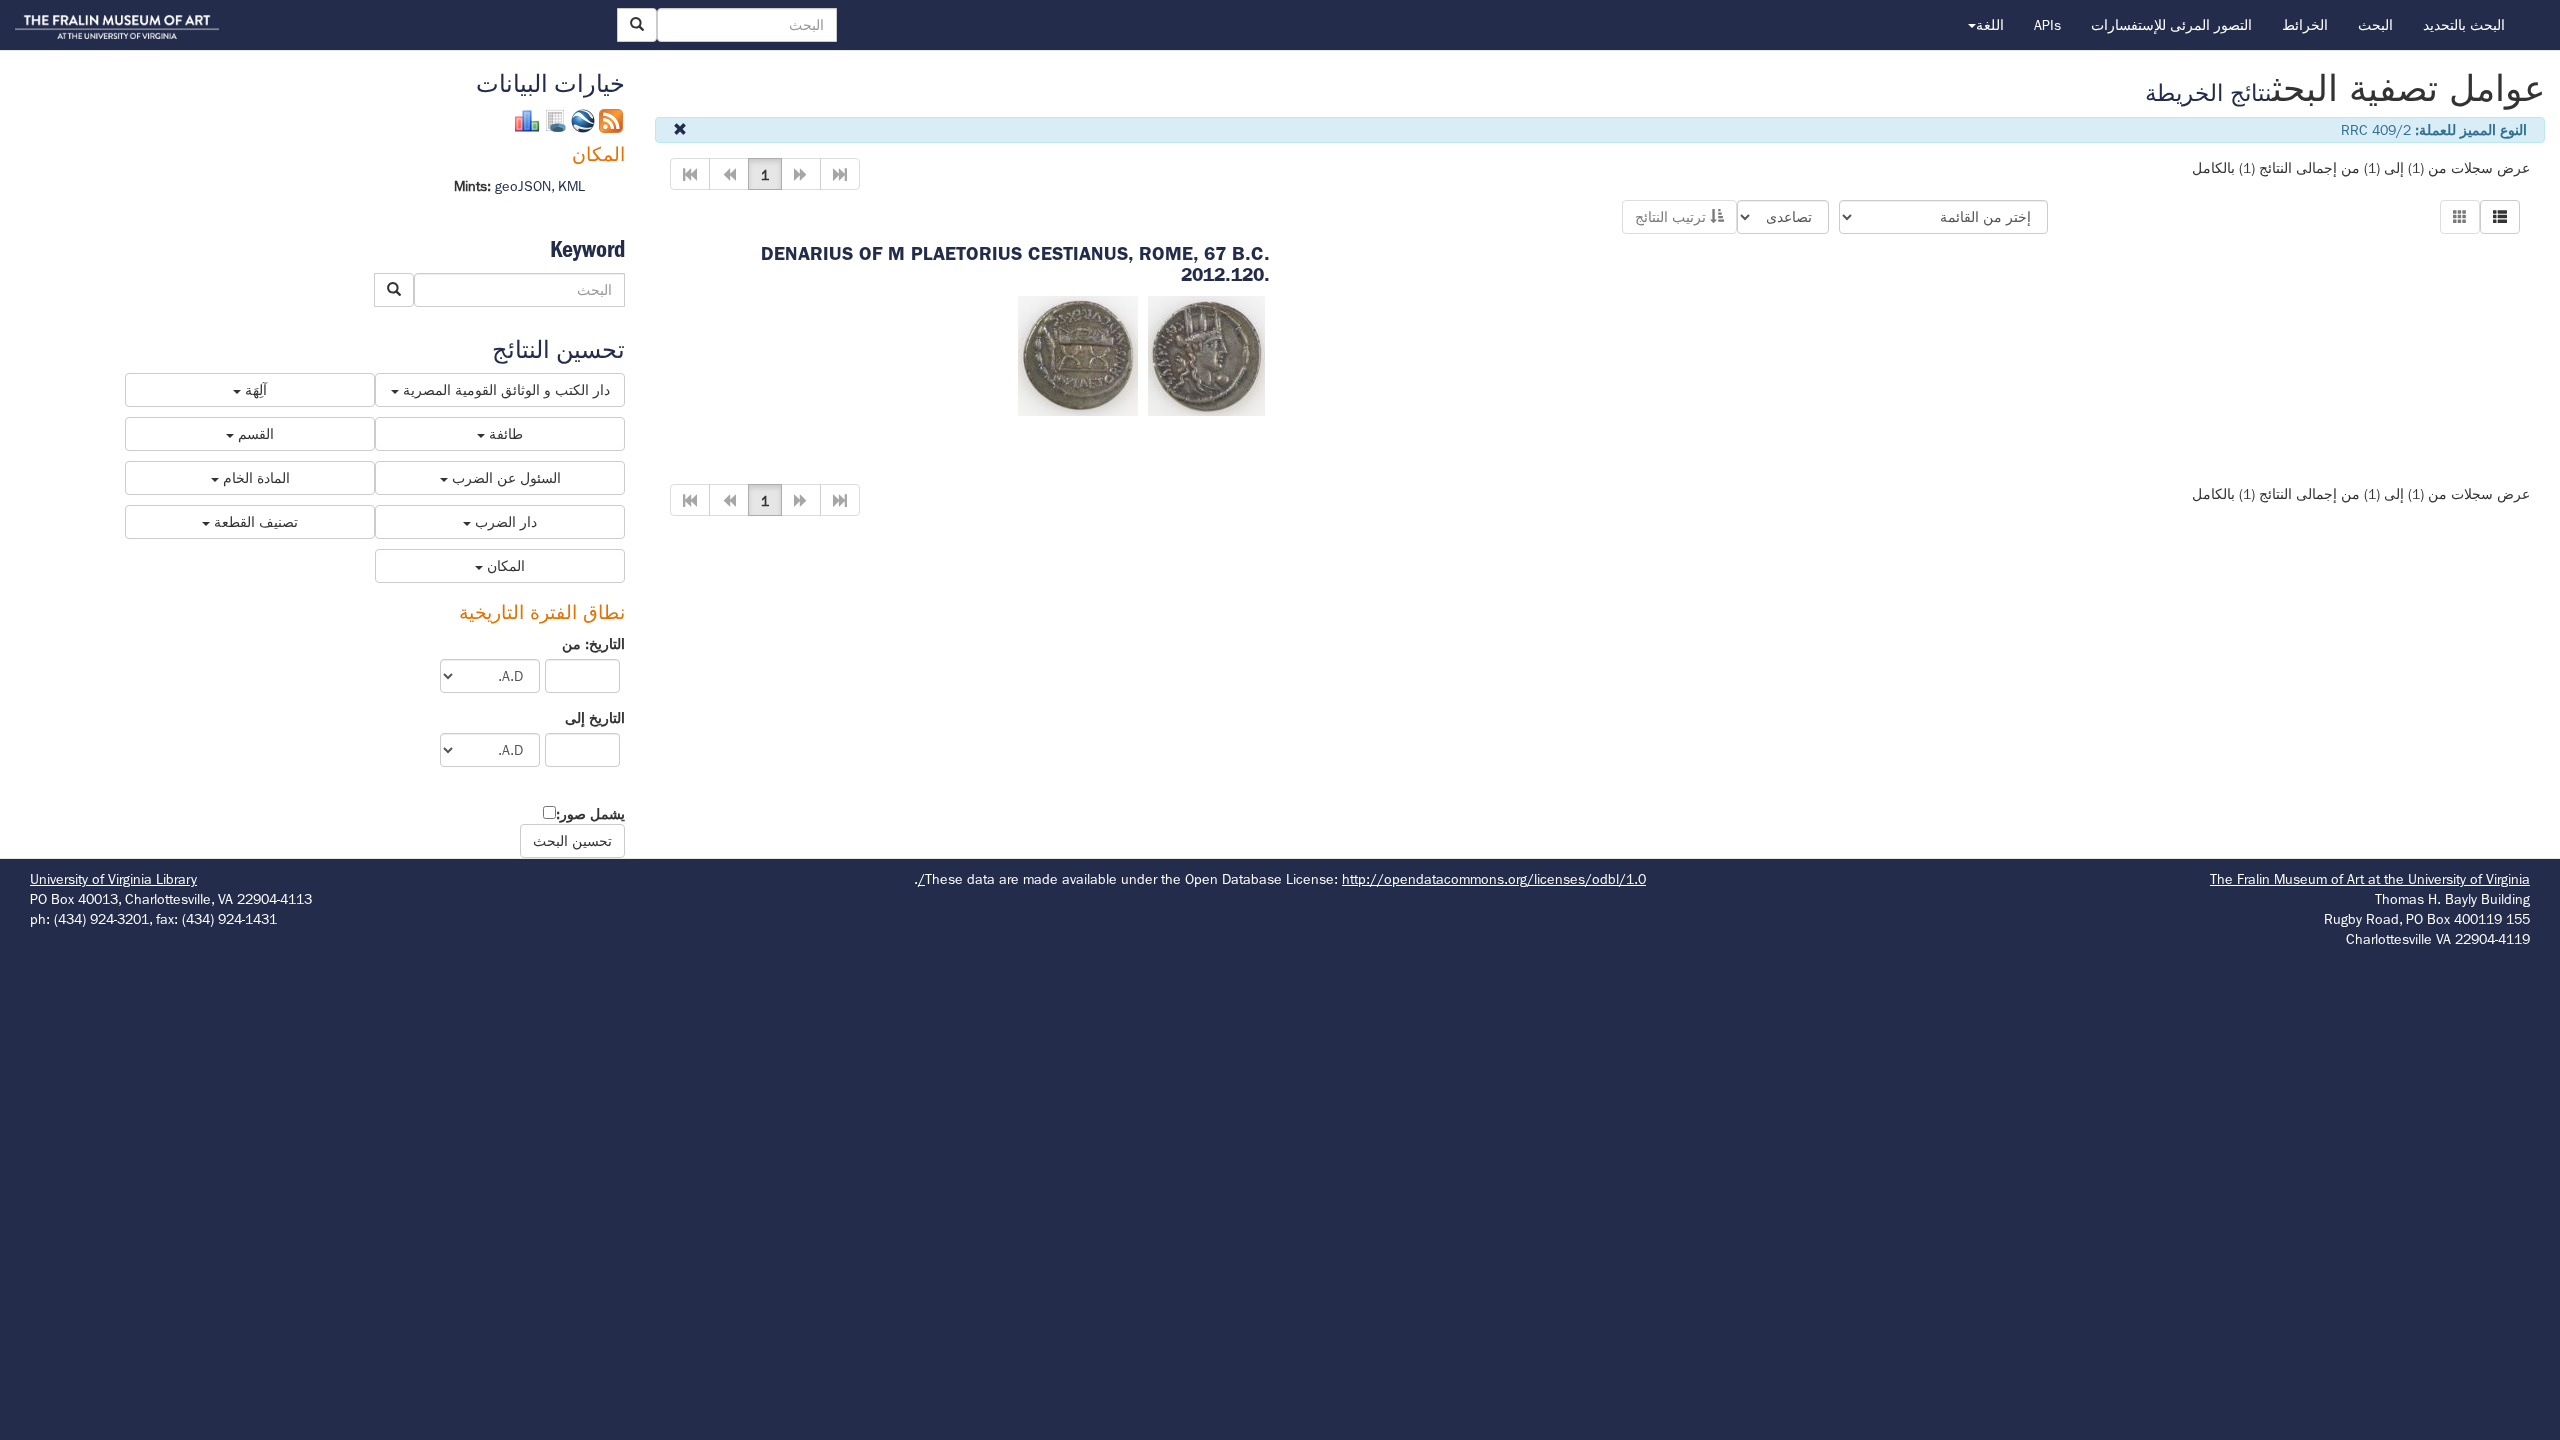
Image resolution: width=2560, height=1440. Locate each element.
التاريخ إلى (595, 718)
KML (571, 186)
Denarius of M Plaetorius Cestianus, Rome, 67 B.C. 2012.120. (1015, 264)
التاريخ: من (593, 644)
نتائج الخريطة (2208, 93)
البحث (2375, 25)
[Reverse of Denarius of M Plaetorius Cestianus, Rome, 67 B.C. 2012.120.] (1078, 354)
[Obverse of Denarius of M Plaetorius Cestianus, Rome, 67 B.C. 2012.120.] (1206, 354)
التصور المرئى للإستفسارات (2171, 25)
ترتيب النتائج (1672, 217)
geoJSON (523, 186)
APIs (2047, 25)
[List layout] (2500, 217)
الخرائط (2305, 25)
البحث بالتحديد (2464, 25)
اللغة (1990, 25)
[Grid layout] (2460, 217)
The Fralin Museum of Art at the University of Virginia (2370, 879)
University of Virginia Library (113, 879)
